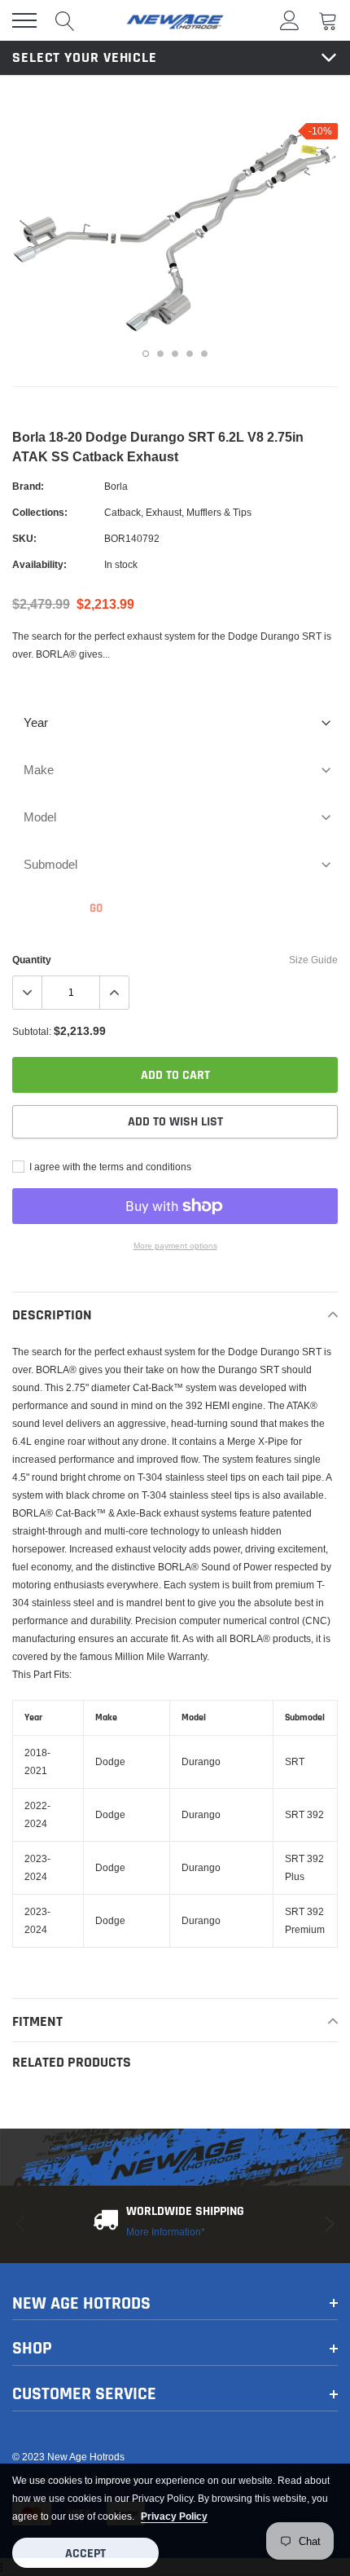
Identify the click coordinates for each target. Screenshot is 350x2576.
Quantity (32, 960)
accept (85, 2554)
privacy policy (174, 2516)
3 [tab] (175, 354)
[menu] (24, 20)
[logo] (175, 20)
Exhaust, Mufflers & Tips (199, 512)
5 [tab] (204, 354)
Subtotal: (32, 1031)
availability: (39, 564)
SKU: (24, 538)
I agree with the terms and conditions (109, 1167)
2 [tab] (160, 354)
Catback (122, 512)
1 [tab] (146, 354)
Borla (116, 486)
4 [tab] (190, 354)
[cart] (328, 20)
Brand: (28, 486)
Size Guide (313, 960)
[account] (290, 20)
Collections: (40, 512)
